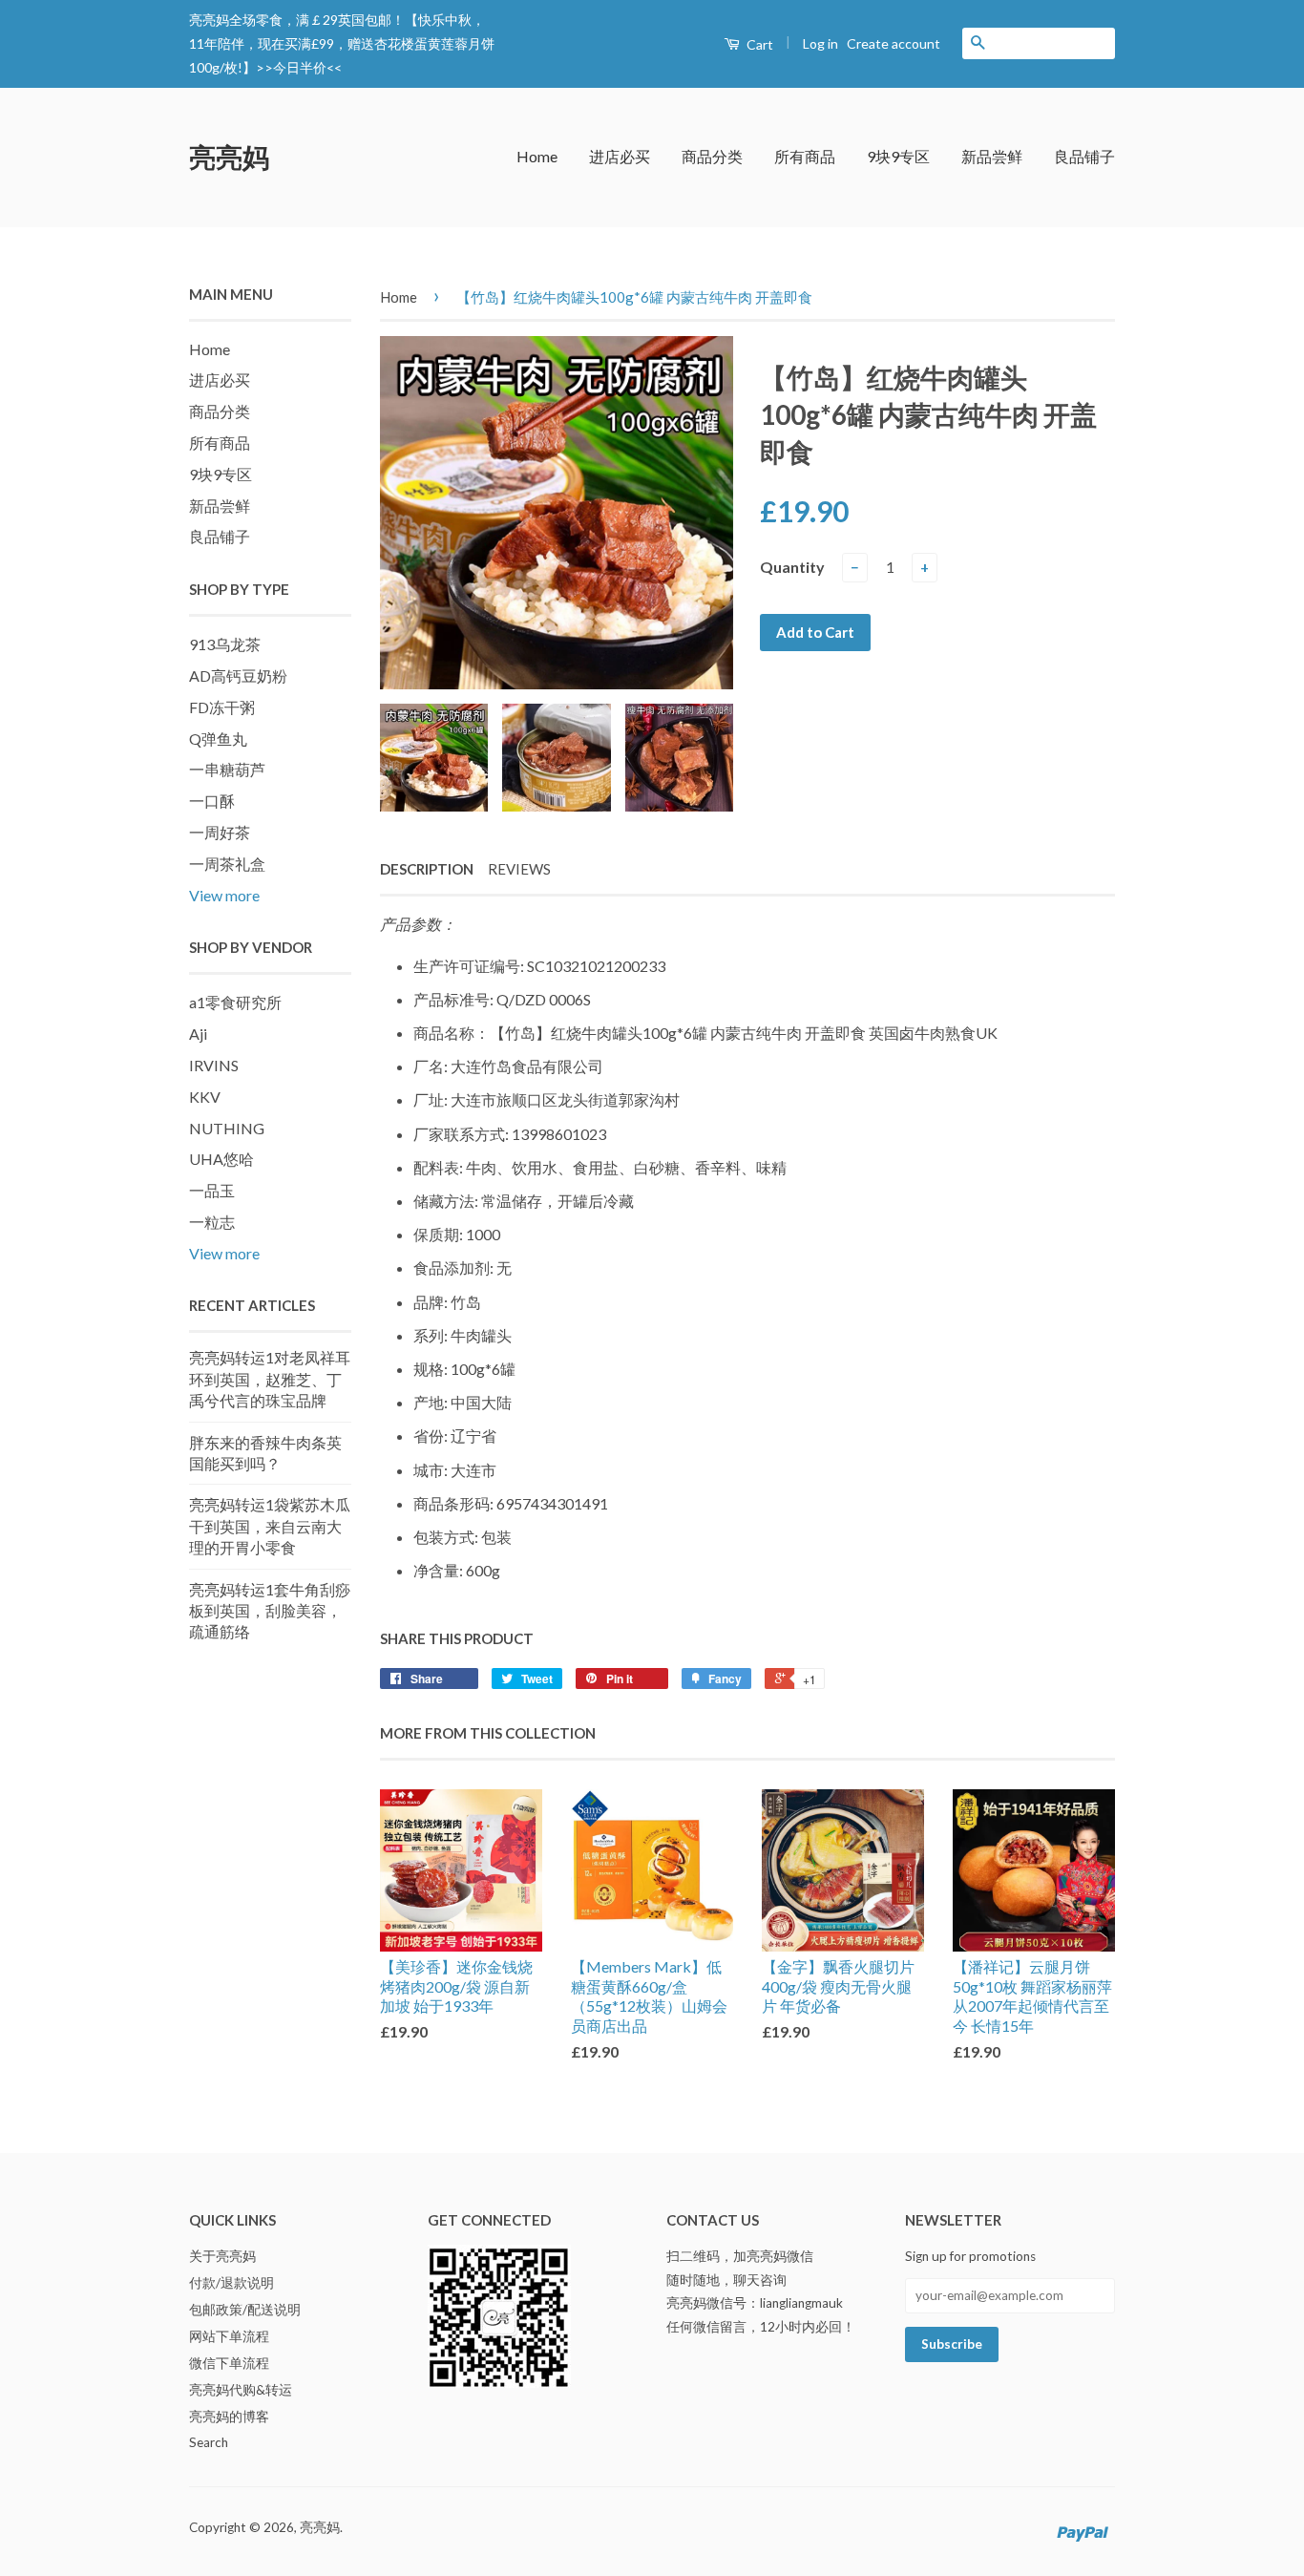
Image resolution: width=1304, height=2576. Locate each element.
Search (209, 2442)
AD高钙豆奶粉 (238, 676)
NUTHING (227, 1128)
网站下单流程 (229, 2336)
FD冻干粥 (222, 707)
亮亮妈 (229, 157)
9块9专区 (898, 156)
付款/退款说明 (231, 2283)
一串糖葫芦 (227, 769)
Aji (198, 1034)
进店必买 (620, 156)
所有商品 (805, 156)
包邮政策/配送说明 (245, 2310)
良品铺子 (1084, 156)
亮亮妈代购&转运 (241, 2390)
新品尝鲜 (992, 156)
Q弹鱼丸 (218, 739)
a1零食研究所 (235, 1002)
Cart (758, 44)
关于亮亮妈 (222, 2256)
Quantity (792, 567)
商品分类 (712, 156)
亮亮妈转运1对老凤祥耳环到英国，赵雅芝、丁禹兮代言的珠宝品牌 (270, 1379)
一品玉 (212, 1190)
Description (427, 869)
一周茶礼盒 (227, 864)
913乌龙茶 (225, 644)
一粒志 (212, 1222)
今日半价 (300, 67)
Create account (894, 43)
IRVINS (214, 1065)
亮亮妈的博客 (229, 2417)
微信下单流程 (229, 2363)
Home (537, 156)
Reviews (519, 869)
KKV (205, 1097)
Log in (820, 43)
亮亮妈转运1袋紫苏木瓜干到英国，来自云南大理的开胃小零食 (270, 1526)
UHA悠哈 (221, 1159)
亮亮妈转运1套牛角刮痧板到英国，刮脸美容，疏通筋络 (270, 1611)
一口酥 (212, 801)
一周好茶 (220, 832)
